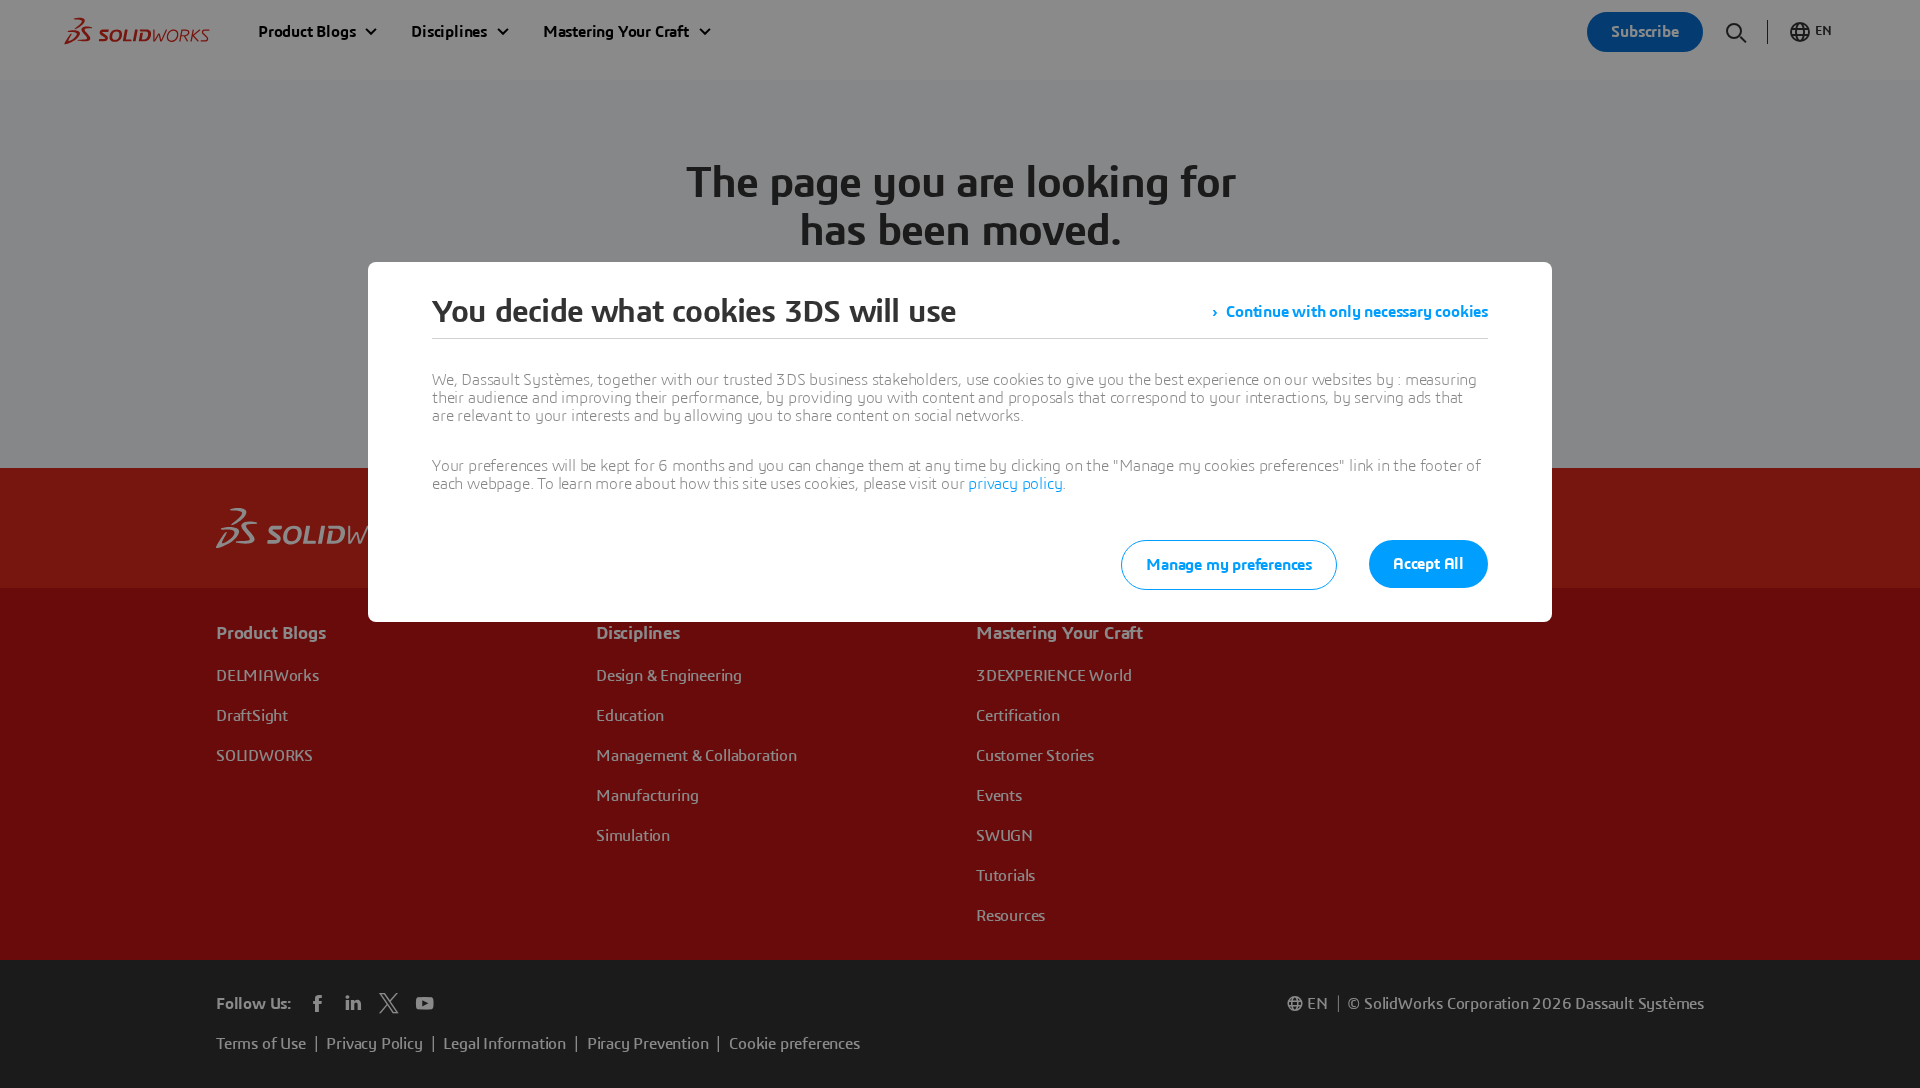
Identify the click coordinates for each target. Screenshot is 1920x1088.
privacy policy (1015, 484)
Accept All (1428, 564)
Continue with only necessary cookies (1357, 312)
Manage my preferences (1229, 565)
